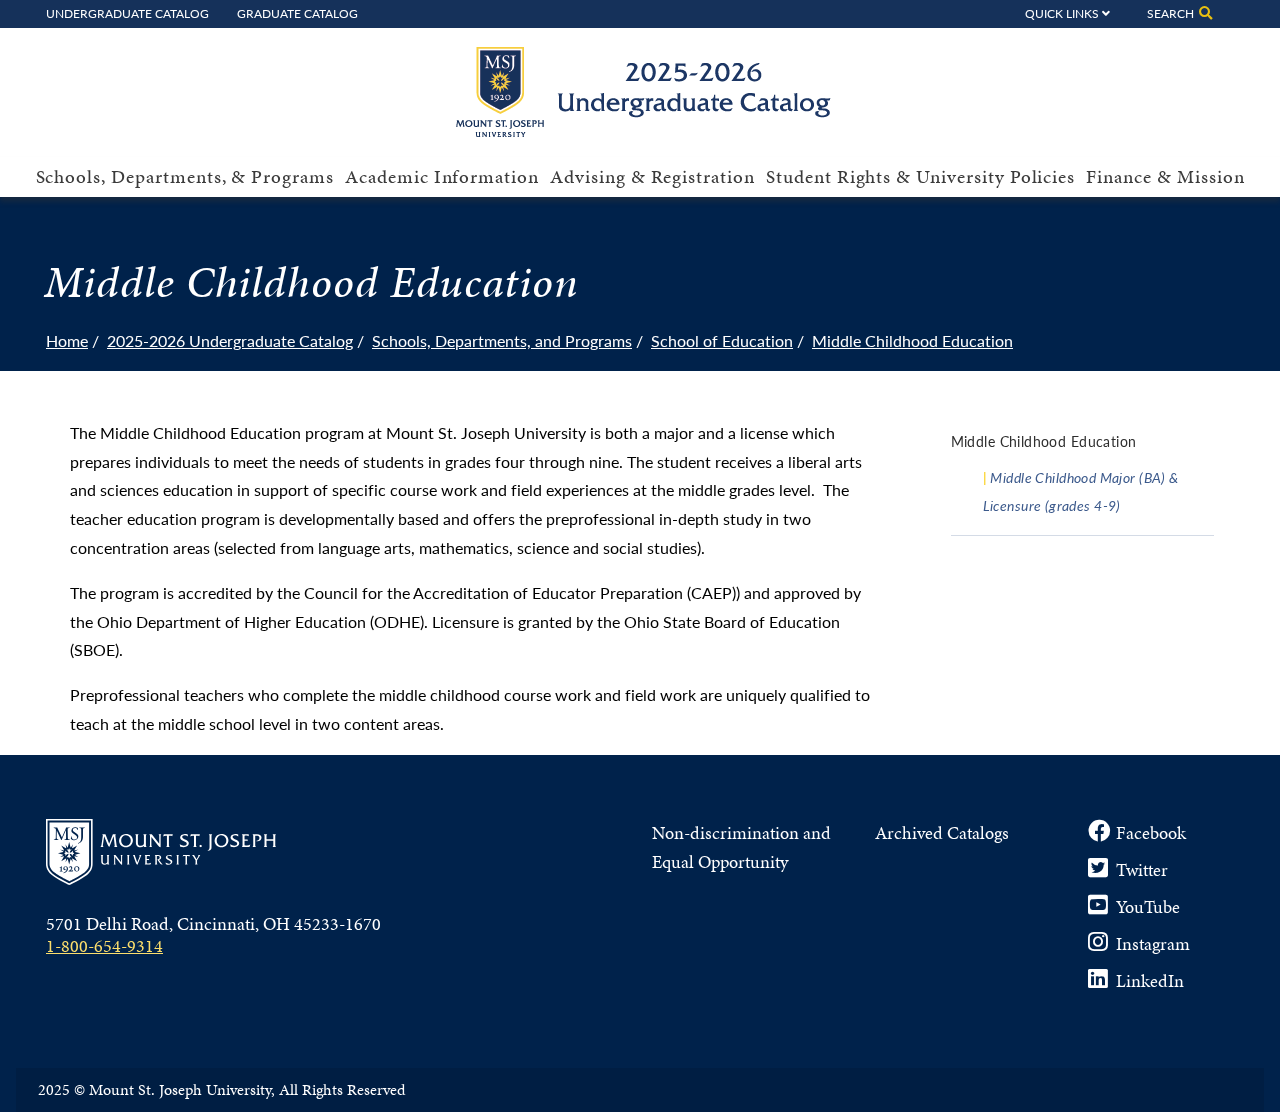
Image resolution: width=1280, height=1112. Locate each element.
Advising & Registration (652, 176)
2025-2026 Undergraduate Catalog (230, 340)
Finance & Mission (1165, 176)
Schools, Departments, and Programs (502, 340)
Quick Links (1062, 13)
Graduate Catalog (297, 13)
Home (67, 340)
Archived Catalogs (942, 832)
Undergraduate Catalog (127, 13)
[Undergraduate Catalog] (650, 130)
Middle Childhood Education (912, 340)
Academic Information (442, 176)
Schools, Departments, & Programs (185, 176)
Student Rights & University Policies (920, 176)
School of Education (722, 340)
